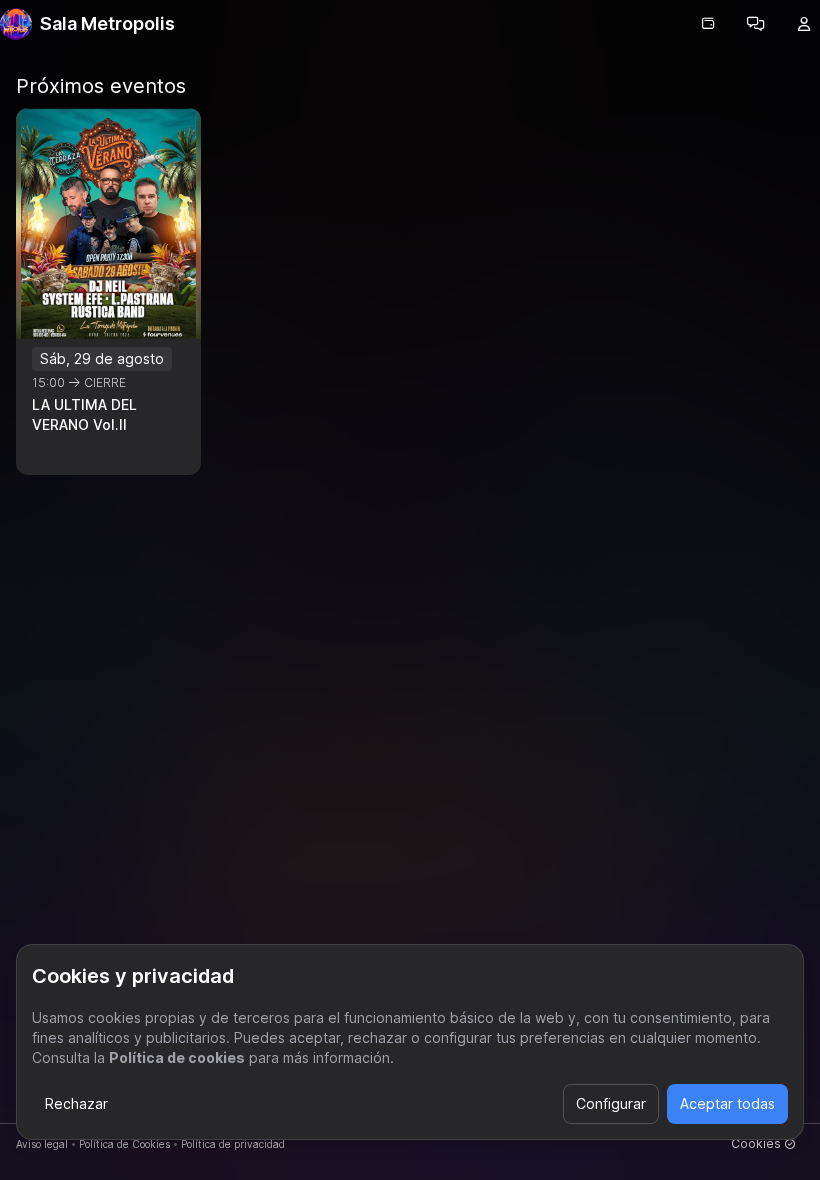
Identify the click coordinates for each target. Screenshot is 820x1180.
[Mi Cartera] (708, 24)
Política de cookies (177, 1057)
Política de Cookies (124, 1144)
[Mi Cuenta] (804, 24)
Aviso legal (42, 1144)
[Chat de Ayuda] (756, 24)
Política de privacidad (233, 1144)
